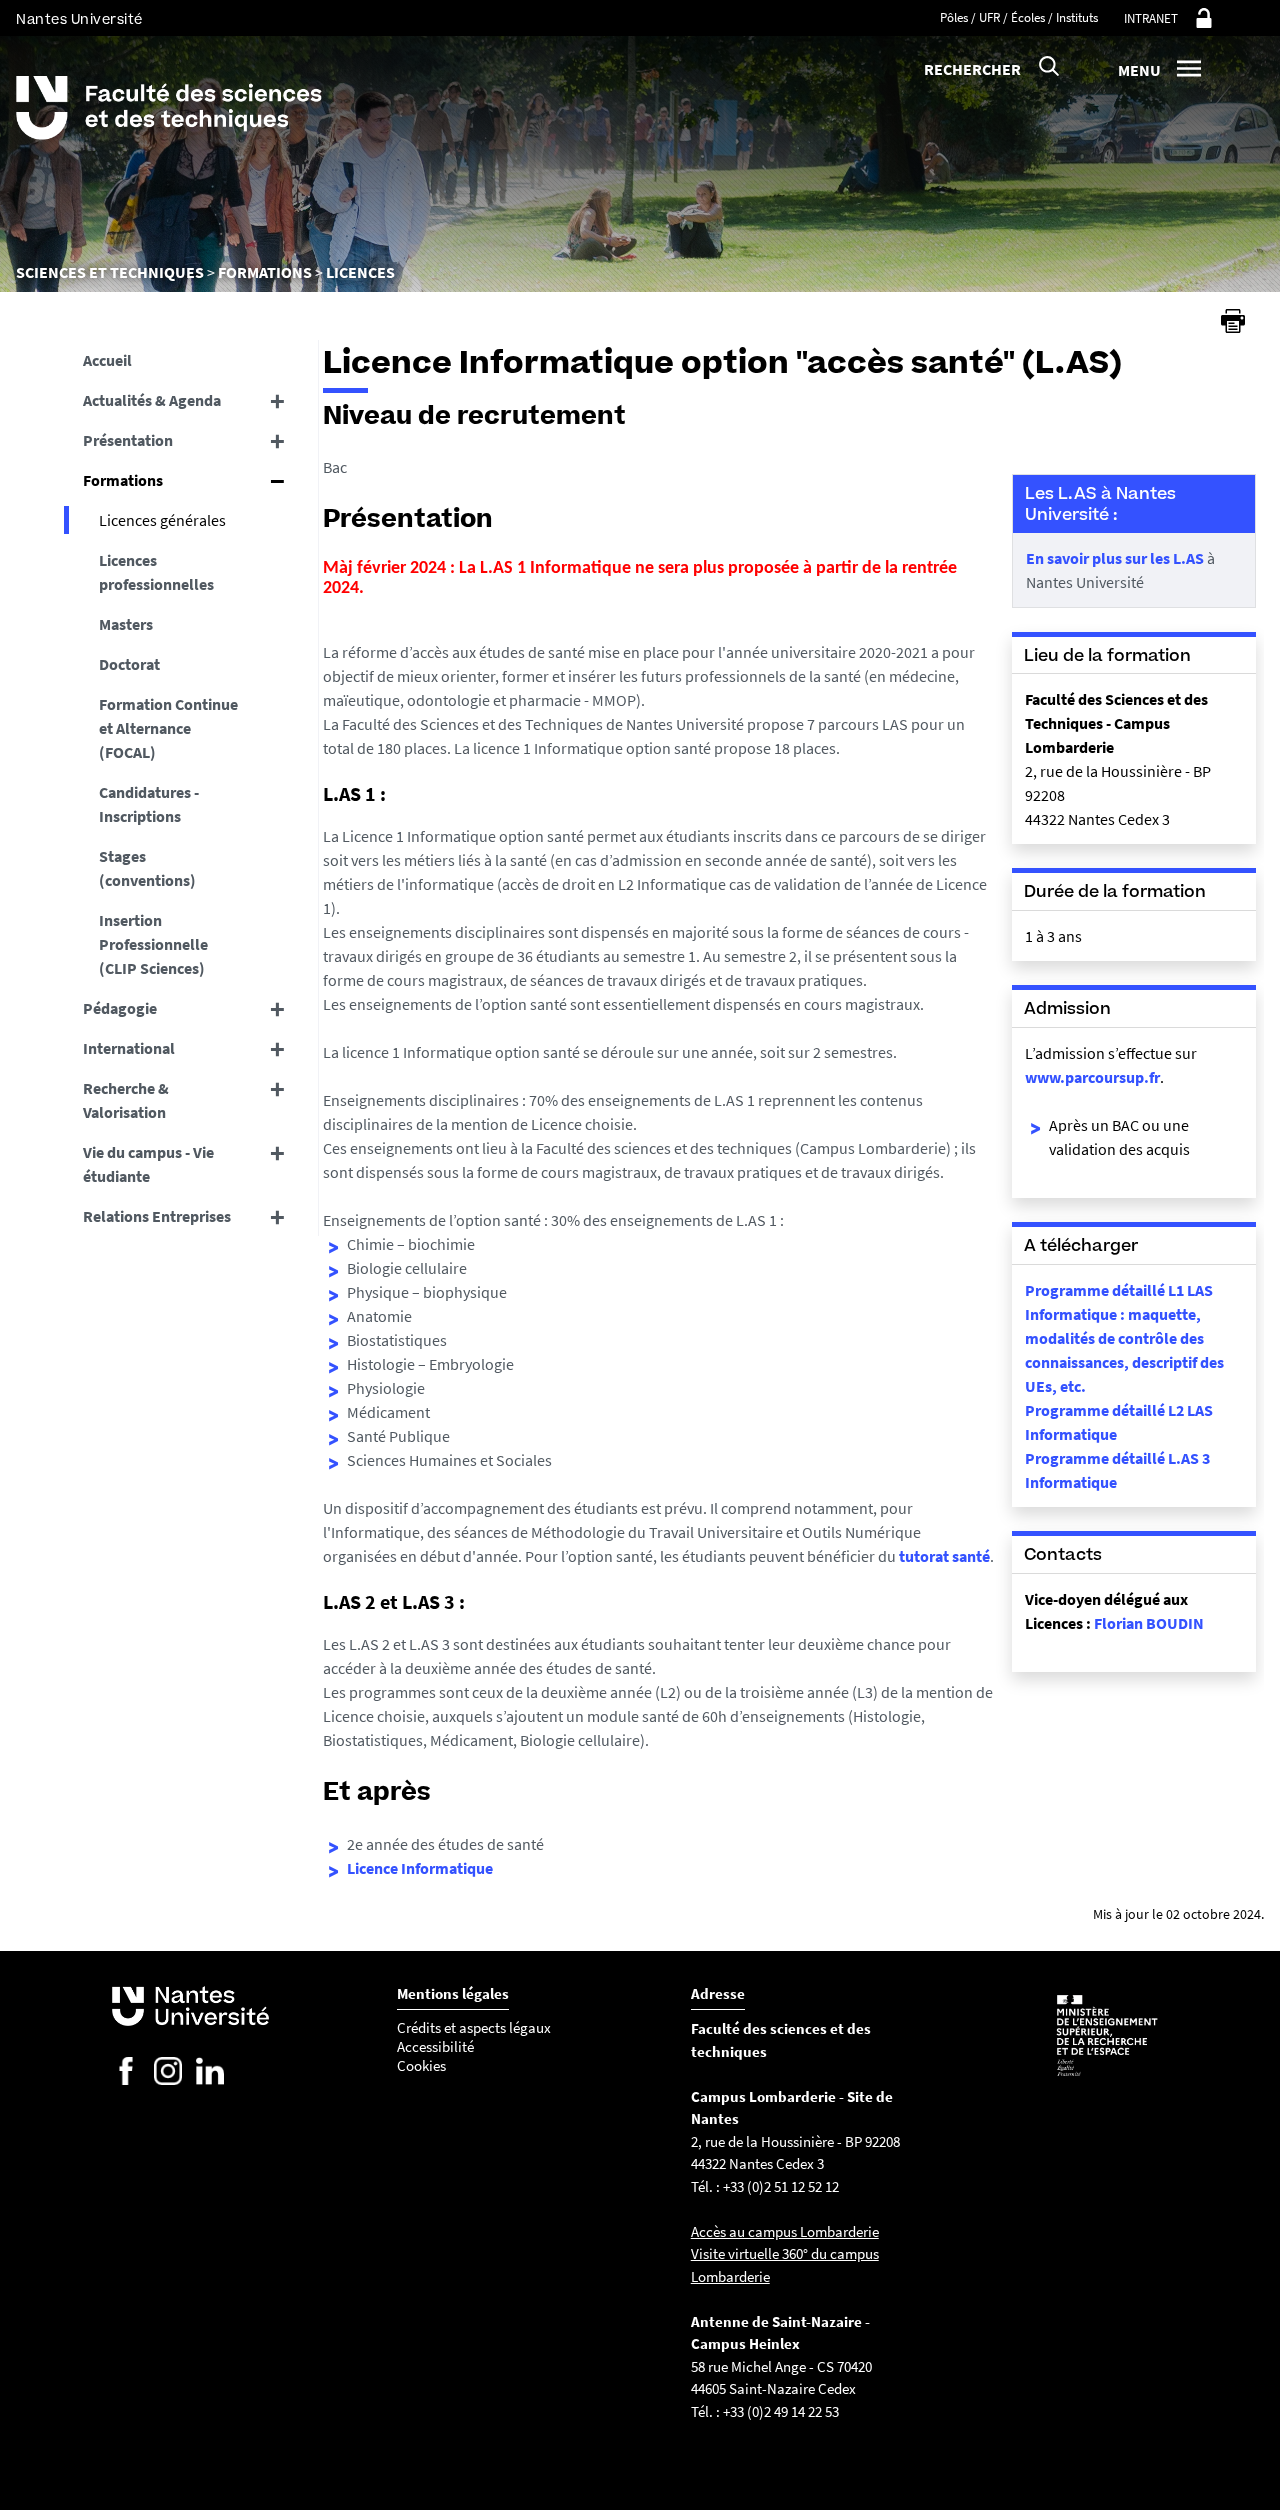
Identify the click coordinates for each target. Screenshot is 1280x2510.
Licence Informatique (420, 1868)
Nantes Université (79, 19)
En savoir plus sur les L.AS (1115, 558)
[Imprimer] (1233, 321)
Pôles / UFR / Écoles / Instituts (1019, 17)
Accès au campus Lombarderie (785, 2231)
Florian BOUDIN (1149, 1623)
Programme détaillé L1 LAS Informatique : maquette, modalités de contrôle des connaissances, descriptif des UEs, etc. (1124, 1338)
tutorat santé (944, 1556)
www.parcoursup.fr (1092, 1077)
